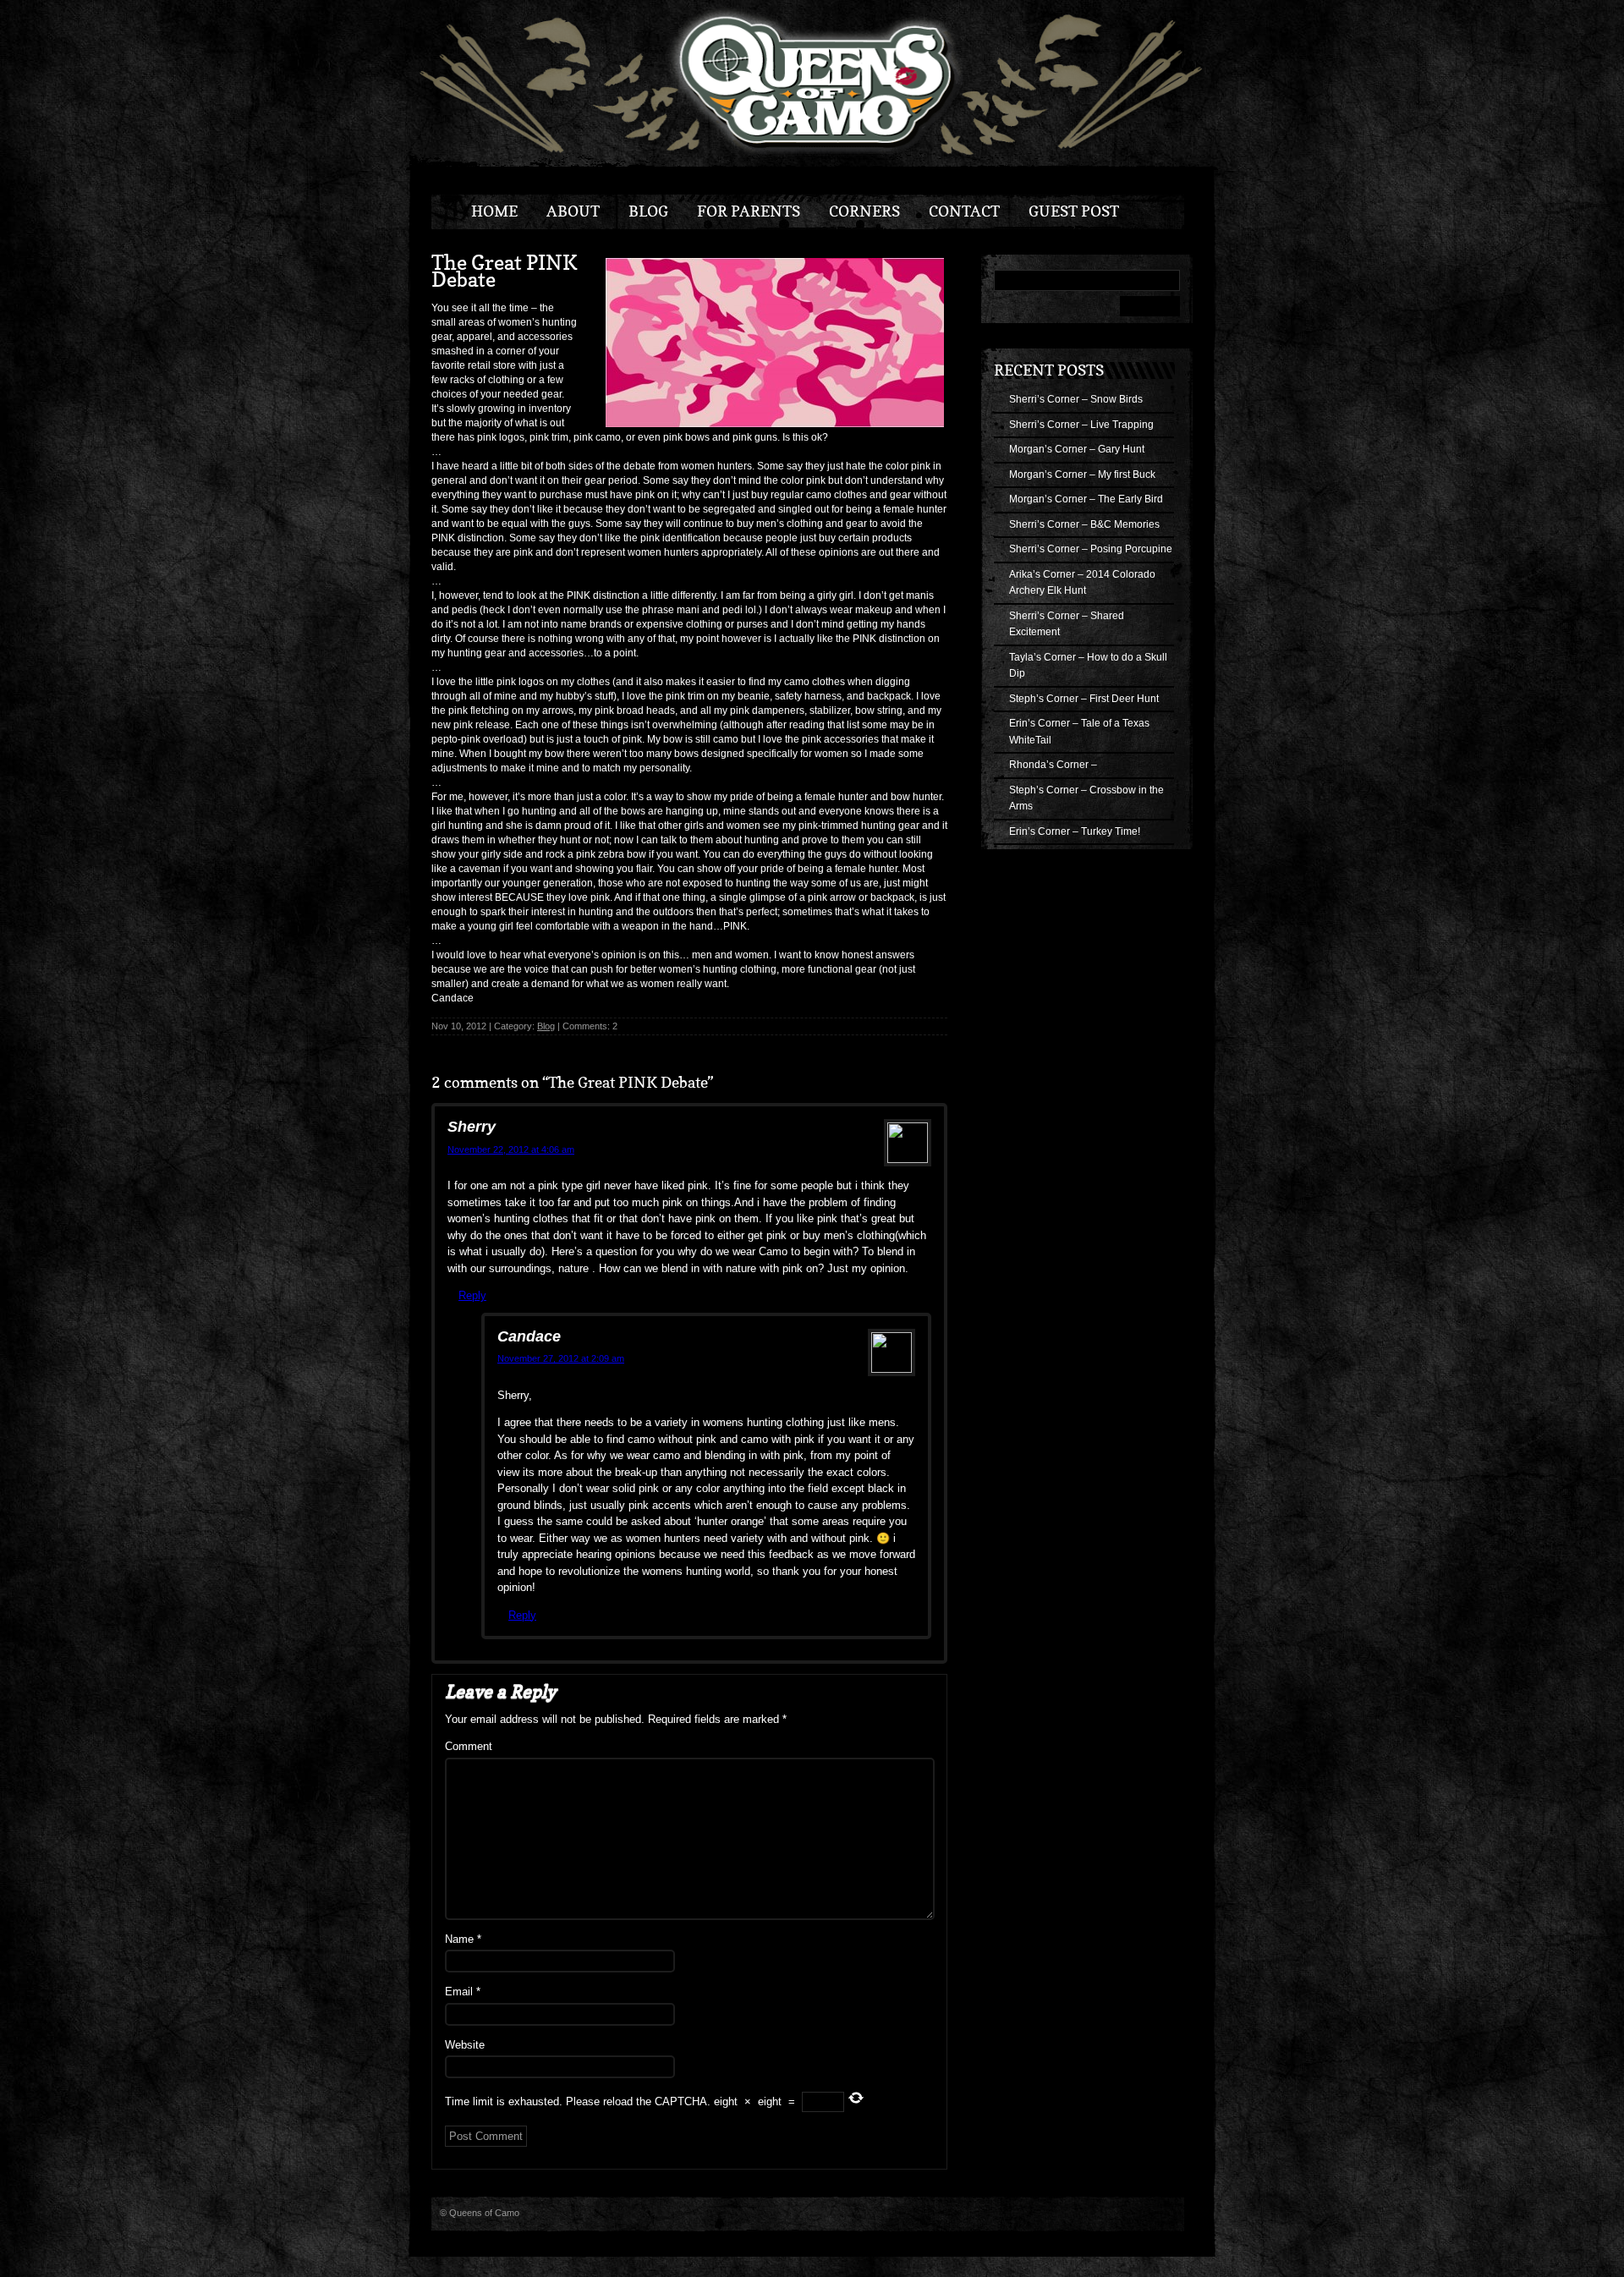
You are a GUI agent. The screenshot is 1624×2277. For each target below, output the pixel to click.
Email (463, 1992)
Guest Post (1074, 211)
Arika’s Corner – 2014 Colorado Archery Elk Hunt (1082, 583)
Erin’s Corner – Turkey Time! (1075, 831)
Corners (864, 211)
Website (465, 2045)
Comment (469, 1746)
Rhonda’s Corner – (1053, 765)
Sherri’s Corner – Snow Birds (1076, 399)
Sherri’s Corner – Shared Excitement (1067, 624)
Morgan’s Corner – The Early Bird (1086, 499)
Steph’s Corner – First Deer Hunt (1084, 699)
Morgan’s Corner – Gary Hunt (1077, 449)
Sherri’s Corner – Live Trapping (1081, 425)
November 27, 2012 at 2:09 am (561, 1358)
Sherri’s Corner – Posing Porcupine (1091, 549)
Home (494, 211)
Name (463, 1939)
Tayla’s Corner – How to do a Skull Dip (1088, 666)
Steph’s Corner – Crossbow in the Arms (1086, 798)
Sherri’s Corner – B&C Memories (1084, 524)
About (573, 211)
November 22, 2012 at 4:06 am (511, 1149)
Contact (964, 211)
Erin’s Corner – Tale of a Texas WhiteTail (1079, 732)
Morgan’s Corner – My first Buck (1082, 475)
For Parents (749, 211)
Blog (648, 211)
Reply (472, 1295)
